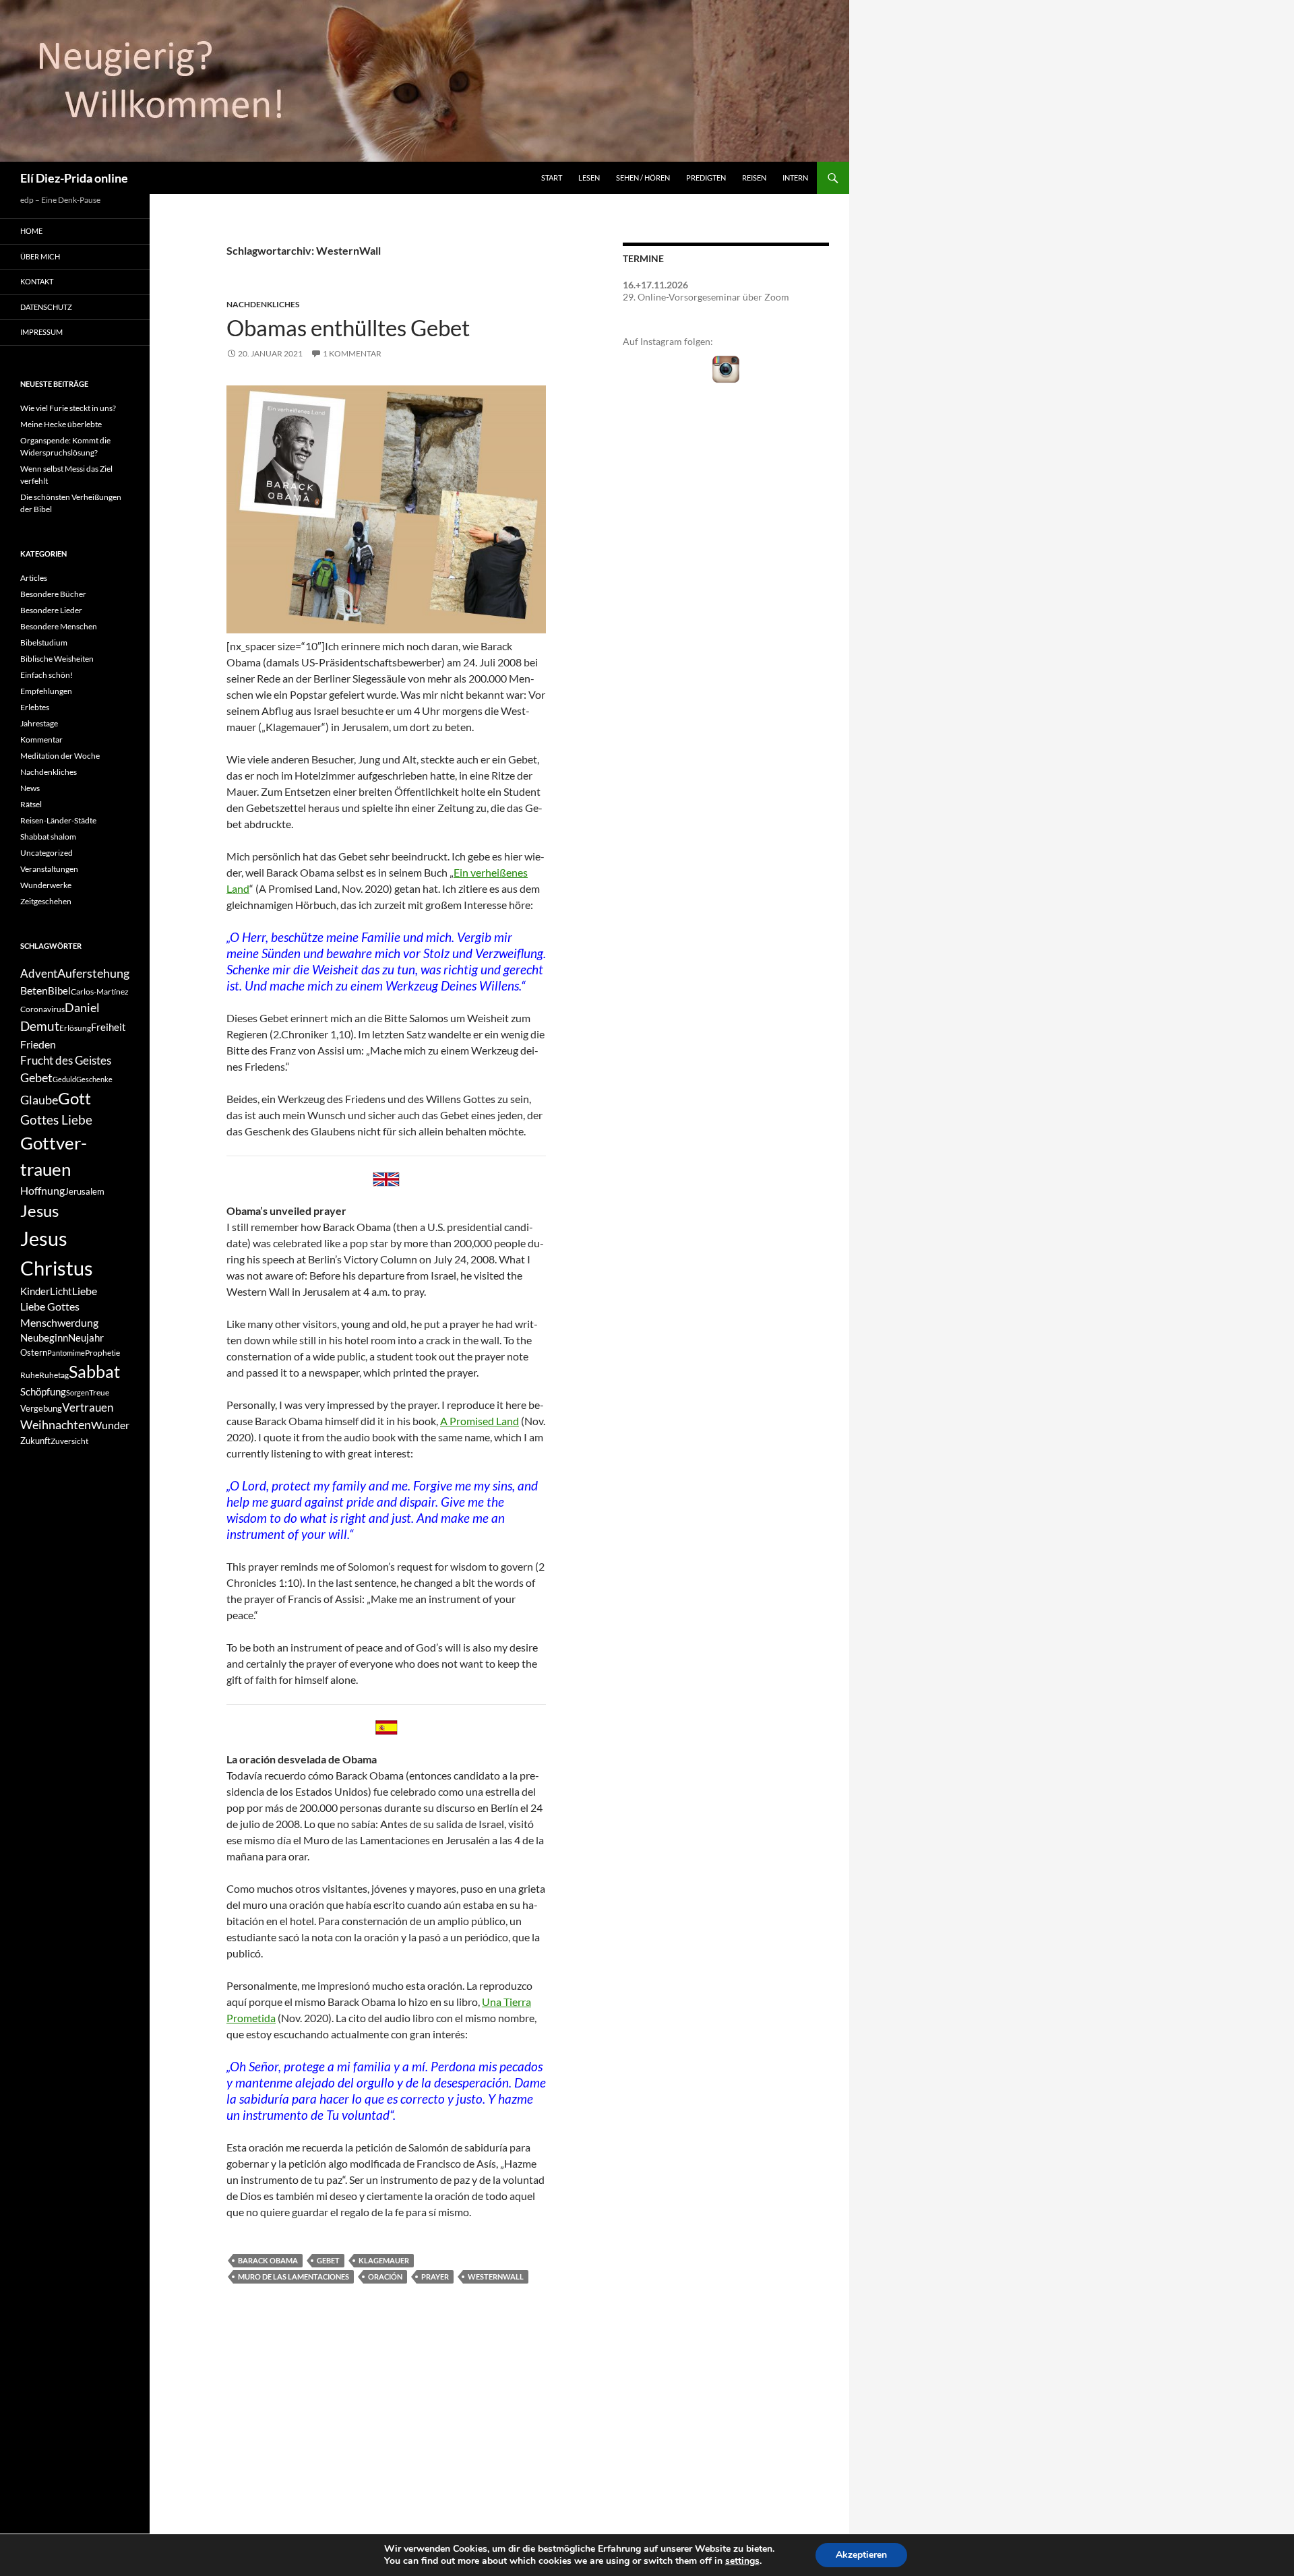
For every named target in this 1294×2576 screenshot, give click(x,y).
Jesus (39, 1211)
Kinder (35, 1291)
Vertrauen (88, 1408)
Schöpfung (43, 1392)
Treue (99, 1392)
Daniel (82, 1007)
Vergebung (41, 1408)
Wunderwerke (46, 885)
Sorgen (78, 1392)
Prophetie (102, 1353)
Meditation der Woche (60, 756)
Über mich (40, 256)
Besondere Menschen (59, 626)
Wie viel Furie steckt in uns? (68, 408)
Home (31, 231)
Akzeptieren (861, 2555)
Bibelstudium (44, 642)
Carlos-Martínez (100, 992)
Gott (74, 1098)
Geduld (64, 1079)
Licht (61, 1291)
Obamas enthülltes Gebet (348, 327)
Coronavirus (42, 1009)
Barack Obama (268, 2260)
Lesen (589, 178)
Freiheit (109, 1027)
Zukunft (35, 1441)
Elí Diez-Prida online (74, 178)
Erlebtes (35, 707)
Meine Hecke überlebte (61, 424)
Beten (34, 990)
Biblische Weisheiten (57, 659)
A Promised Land (480, 1421)
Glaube (39, 1100)
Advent (39, 974)
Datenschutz (46, 307)
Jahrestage (39, 723)
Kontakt (37, 281)
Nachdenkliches (263, 304)
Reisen (754, 178)
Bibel (59, 991)
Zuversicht (69, 1441)
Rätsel (31, 804)
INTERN (795, 178)
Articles (34, 578)
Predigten (706, 178)
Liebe (85, 1291)
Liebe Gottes (50, 1306)
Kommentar (41, 740)
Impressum (41, 332)
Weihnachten (56, 1425)
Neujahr (86, 1338)
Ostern (34, 1352)
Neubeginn (44, 1338)
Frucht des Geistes (66, 1061)
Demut (40, 1026)
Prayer (435, 2276)
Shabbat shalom (48, 837)
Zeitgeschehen (46, 901)
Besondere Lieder (51, 610)
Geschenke (94, 1079)
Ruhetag (54, 1375)
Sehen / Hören (643, 178)
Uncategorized (47, 853)
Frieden (38, 1044)
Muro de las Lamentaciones (294, 2276)
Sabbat (94, 1371)
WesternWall (496, 2276)
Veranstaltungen (49, 869)
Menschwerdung (59, 1322)
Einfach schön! (47, 675)
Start (552, 178)
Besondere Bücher (53, 594)
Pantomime (66, 1353)
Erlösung (75, 1028)
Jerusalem (85, 1191)
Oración (385, 2276)
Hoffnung (42, 1190)
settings (742, 2561)
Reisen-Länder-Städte (58, 820)
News (30, 788)
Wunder (110, 1425)
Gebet (328, 2260)
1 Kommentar (352, 353)
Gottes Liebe (56, 1120)
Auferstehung (93, 973)
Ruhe (30, 1375)
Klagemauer (384, 2260)
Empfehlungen (46, 691)
